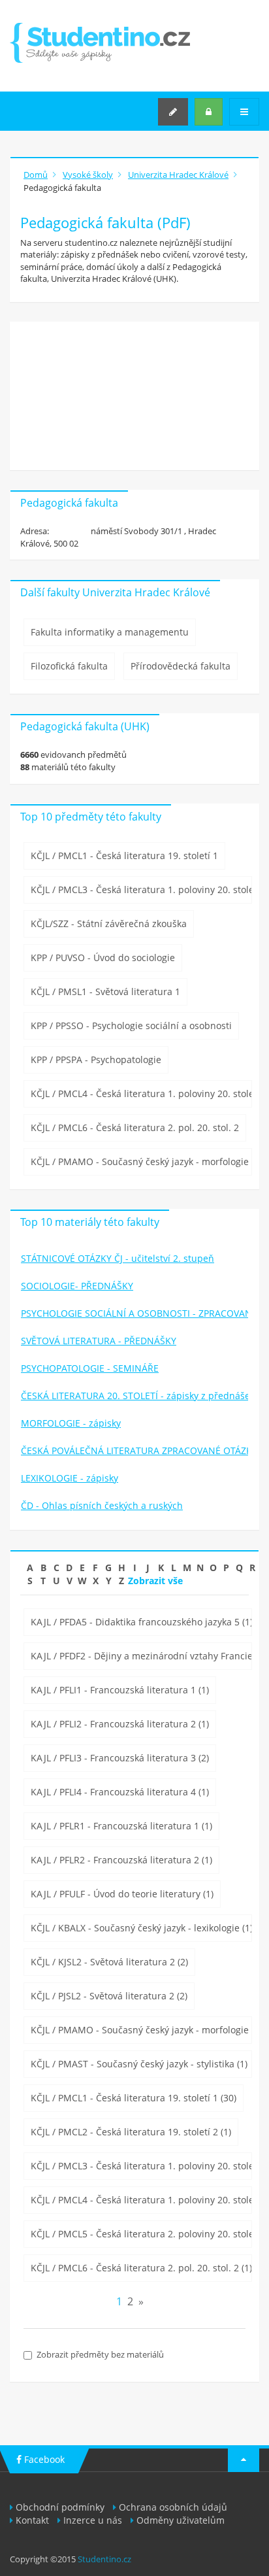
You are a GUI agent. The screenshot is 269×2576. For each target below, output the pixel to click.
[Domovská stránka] (100, 43)
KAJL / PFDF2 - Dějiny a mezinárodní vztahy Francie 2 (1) (141, 1656)
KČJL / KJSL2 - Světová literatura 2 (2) (109, 1962)
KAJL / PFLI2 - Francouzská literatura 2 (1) (120, 1724)
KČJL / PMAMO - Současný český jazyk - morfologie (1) (141, 2030)
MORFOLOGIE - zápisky (71, 1423)
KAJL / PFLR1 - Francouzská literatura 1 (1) (121, 1826)
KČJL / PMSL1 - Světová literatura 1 (105, 991)
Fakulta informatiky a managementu (110, 632)
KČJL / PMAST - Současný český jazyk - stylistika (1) (139, 2064)
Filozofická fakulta (69, 666)
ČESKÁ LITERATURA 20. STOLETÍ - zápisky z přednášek (135, 1396)
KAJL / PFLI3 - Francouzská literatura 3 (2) (120, 1758)
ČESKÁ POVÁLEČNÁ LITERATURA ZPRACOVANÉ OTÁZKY (135, 1450)
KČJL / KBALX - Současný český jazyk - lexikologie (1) (141, 1928)
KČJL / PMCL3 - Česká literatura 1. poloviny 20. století (141, 890)
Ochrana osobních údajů (173, 2507)
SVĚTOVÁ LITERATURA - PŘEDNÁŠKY (99, 1341)
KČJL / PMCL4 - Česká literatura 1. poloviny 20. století (141, 1093)
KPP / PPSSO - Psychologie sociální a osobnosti (131, 1025)
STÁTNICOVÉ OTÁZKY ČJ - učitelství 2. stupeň (118, 1258)
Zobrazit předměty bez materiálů (100, 2354)
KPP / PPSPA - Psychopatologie (96, 1059)
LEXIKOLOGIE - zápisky (70, 1478)
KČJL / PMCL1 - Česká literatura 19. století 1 (124, 856)
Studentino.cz (104, 2559)
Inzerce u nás (93, 2520)
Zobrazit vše (155, 1581)
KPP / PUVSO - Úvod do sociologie (103, 958)
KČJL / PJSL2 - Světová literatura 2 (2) (109, 1996)
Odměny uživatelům (181, 2520)
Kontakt (32, 2520)
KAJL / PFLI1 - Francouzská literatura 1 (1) (120, 1690)
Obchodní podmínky (60, 2507)
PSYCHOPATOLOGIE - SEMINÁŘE (90, 1368)
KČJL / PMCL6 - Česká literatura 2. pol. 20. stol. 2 (135, 1127)
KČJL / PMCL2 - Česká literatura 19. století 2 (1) (131, 2132)
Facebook (43, 2459)
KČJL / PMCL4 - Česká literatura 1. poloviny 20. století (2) (141, 2200)
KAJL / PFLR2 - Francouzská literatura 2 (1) (121, 1860)
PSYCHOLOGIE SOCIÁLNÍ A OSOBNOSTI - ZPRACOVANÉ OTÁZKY (135, 1313)
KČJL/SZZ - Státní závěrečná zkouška (109, 924)
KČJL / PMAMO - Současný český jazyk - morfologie (140, 1161)
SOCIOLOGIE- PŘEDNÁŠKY (77, 1286)
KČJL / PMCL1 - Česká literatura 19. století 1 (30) (134, 2098)
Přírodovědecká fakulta (181, 666)
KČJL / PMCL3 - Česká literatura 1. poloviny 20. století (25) (141, 2166)
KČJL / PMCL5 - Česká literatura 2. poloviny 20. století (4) (141, 2234)
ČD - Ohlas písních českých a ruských (102, 1505)
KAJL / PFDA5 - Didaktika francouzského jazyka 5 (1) (141, 1622)
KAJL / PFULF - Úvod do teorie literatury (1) (122, 1894)
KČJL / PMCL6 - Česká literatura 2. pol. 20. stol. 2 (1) (141, 2268)
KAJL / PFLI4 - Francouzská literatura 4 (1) (120, 1792)
